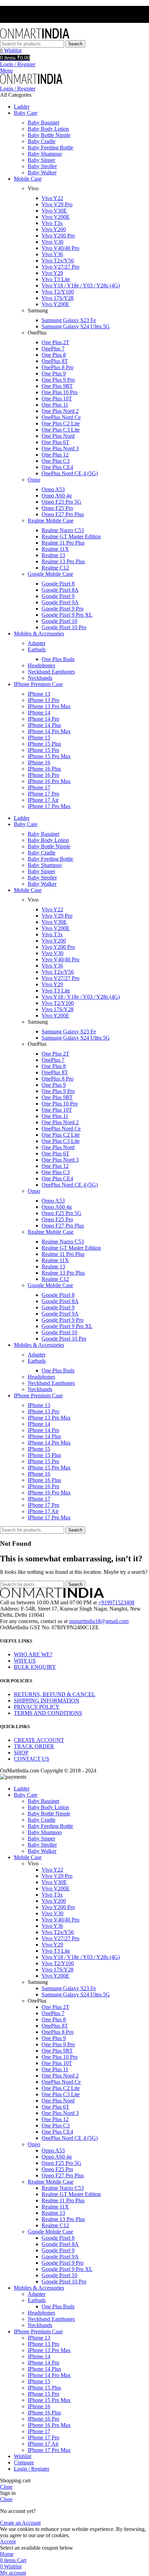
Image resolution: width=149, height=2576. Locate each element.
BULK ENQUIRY (35, 1667)
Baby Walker (42, 172)
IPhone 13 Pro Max (49, 706)
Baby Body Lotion (48, 129)
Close (6, 2487)
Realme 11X (55, 549)
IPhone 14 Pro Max (49, 731)
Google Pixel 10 (59, 621)
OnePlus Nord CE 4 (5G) (70, 473)
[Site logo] (35, 37)
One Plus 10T (57, 398)
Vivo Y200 (54, 229)
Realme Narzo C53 (63, 530)
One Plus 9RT (57, 386)
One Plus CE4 (57, 467)
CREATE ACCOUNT (39, 1740)
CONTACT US (32, 1759)
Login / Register (32, 2469)
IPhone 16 (39, 762)
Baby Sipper (41, 160)
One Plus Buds (58, 659)
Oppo (34, 480)
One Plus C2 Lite (61, 423)
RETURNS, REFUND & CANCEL (55, 1694)
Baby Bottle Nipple (49, 135)
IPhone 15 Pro (43, 750)
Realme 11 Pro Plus (63, 543)
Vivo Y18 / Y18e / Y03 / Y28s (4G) (81, 285)
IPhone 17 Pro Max (49, 806)
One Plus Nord (58, 436)
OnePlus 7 (53, 349)
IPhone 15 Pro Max (49, 756)
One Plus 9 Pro (58, 380)
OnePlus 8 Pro (58, 367)
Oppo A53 (53, 489)
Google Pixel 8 (58, 584)
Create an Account (20, 2523)
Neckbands (40, 678)
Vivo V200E (56, 217)
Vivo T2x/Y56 (58, 261)
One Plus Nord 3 (60, 448)
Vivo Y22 (52, 198)
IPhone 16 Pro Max (49, 781)
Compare (24, 2462)
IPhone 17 (39, 787)
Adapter (37, 643)
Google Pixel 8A (60, 590)
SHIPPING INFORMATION (47, 1701)
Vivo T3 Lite (56, 279)
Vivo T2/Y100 (58, 292)
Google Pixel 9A (60, 602)
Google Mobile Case (50, 574)
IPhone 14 (39, 713)
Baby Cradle (42, 141)
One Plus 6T (55, 442)
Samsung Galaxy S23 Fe (69, 320)
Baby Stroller (42, 166)
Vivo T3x (52, 223)
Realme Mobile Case (51, 521)
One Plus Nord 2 (60, 411)
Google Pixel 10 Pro (64, 627)
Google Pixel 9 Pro (63, 609)
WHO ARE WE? (33, 1654)
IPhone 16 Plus (44, 769)
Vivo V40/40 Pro (60, 248)
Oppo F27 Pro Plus (63, 514)
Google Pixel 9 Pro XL (67, 615)
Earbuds (37, 649)
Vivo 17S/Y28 (58, 298)
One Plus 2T (55, 342)
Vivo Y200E (55, 304)
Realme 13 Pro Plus (63, 561)
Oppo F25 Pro (57, 508)
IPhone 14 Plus (44, 725)
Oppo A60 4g (57, 496)
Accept (8, 2542)
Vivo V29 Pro (57, 204)
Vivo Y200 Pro (58, 236)
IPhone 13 (39, 694)
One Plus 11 (55, 405)
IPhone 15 (39, 738)
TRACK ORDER (34, 1746)
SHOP (21, 1753)
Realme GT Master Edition (71, 536)
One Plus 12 (55, 455)
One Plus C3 (56, 461)
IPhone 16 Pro (43, 775)
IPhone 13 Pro (43, 700)
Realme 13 (53, 555)
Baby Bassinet (43, 123)
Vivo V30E (54, 211)
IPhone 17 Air (43, 800)
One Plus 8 (54, 355)
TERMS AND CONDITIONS (48, 1713)
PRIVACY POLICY (37, 1707)
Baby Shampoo (45, 154)
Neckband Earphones (51, 672)
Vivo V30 (52, 242)
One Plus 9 (54, 374)
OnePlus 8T (55, 361)
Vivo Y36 (52, 254)
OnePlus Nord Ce (61, 417)
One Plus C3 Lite (61, 430)
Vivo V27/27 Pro (60, 267)
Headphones (41, 665)
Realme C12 (55, 568)
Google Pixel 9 (58, 596)
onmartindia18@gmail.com (99, 1621)
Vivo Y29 (52, 273)
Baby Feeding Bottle (50, 148)
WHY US (25, 1661)
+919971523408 (116, 1602)
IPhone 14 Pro (43, 719)
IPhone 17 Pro (43, 794)
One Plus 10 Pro (60, 392)
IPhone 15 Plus (44, 744)
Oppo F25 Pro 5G (62, 502)
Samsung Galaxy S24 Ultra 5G (76, 326)
